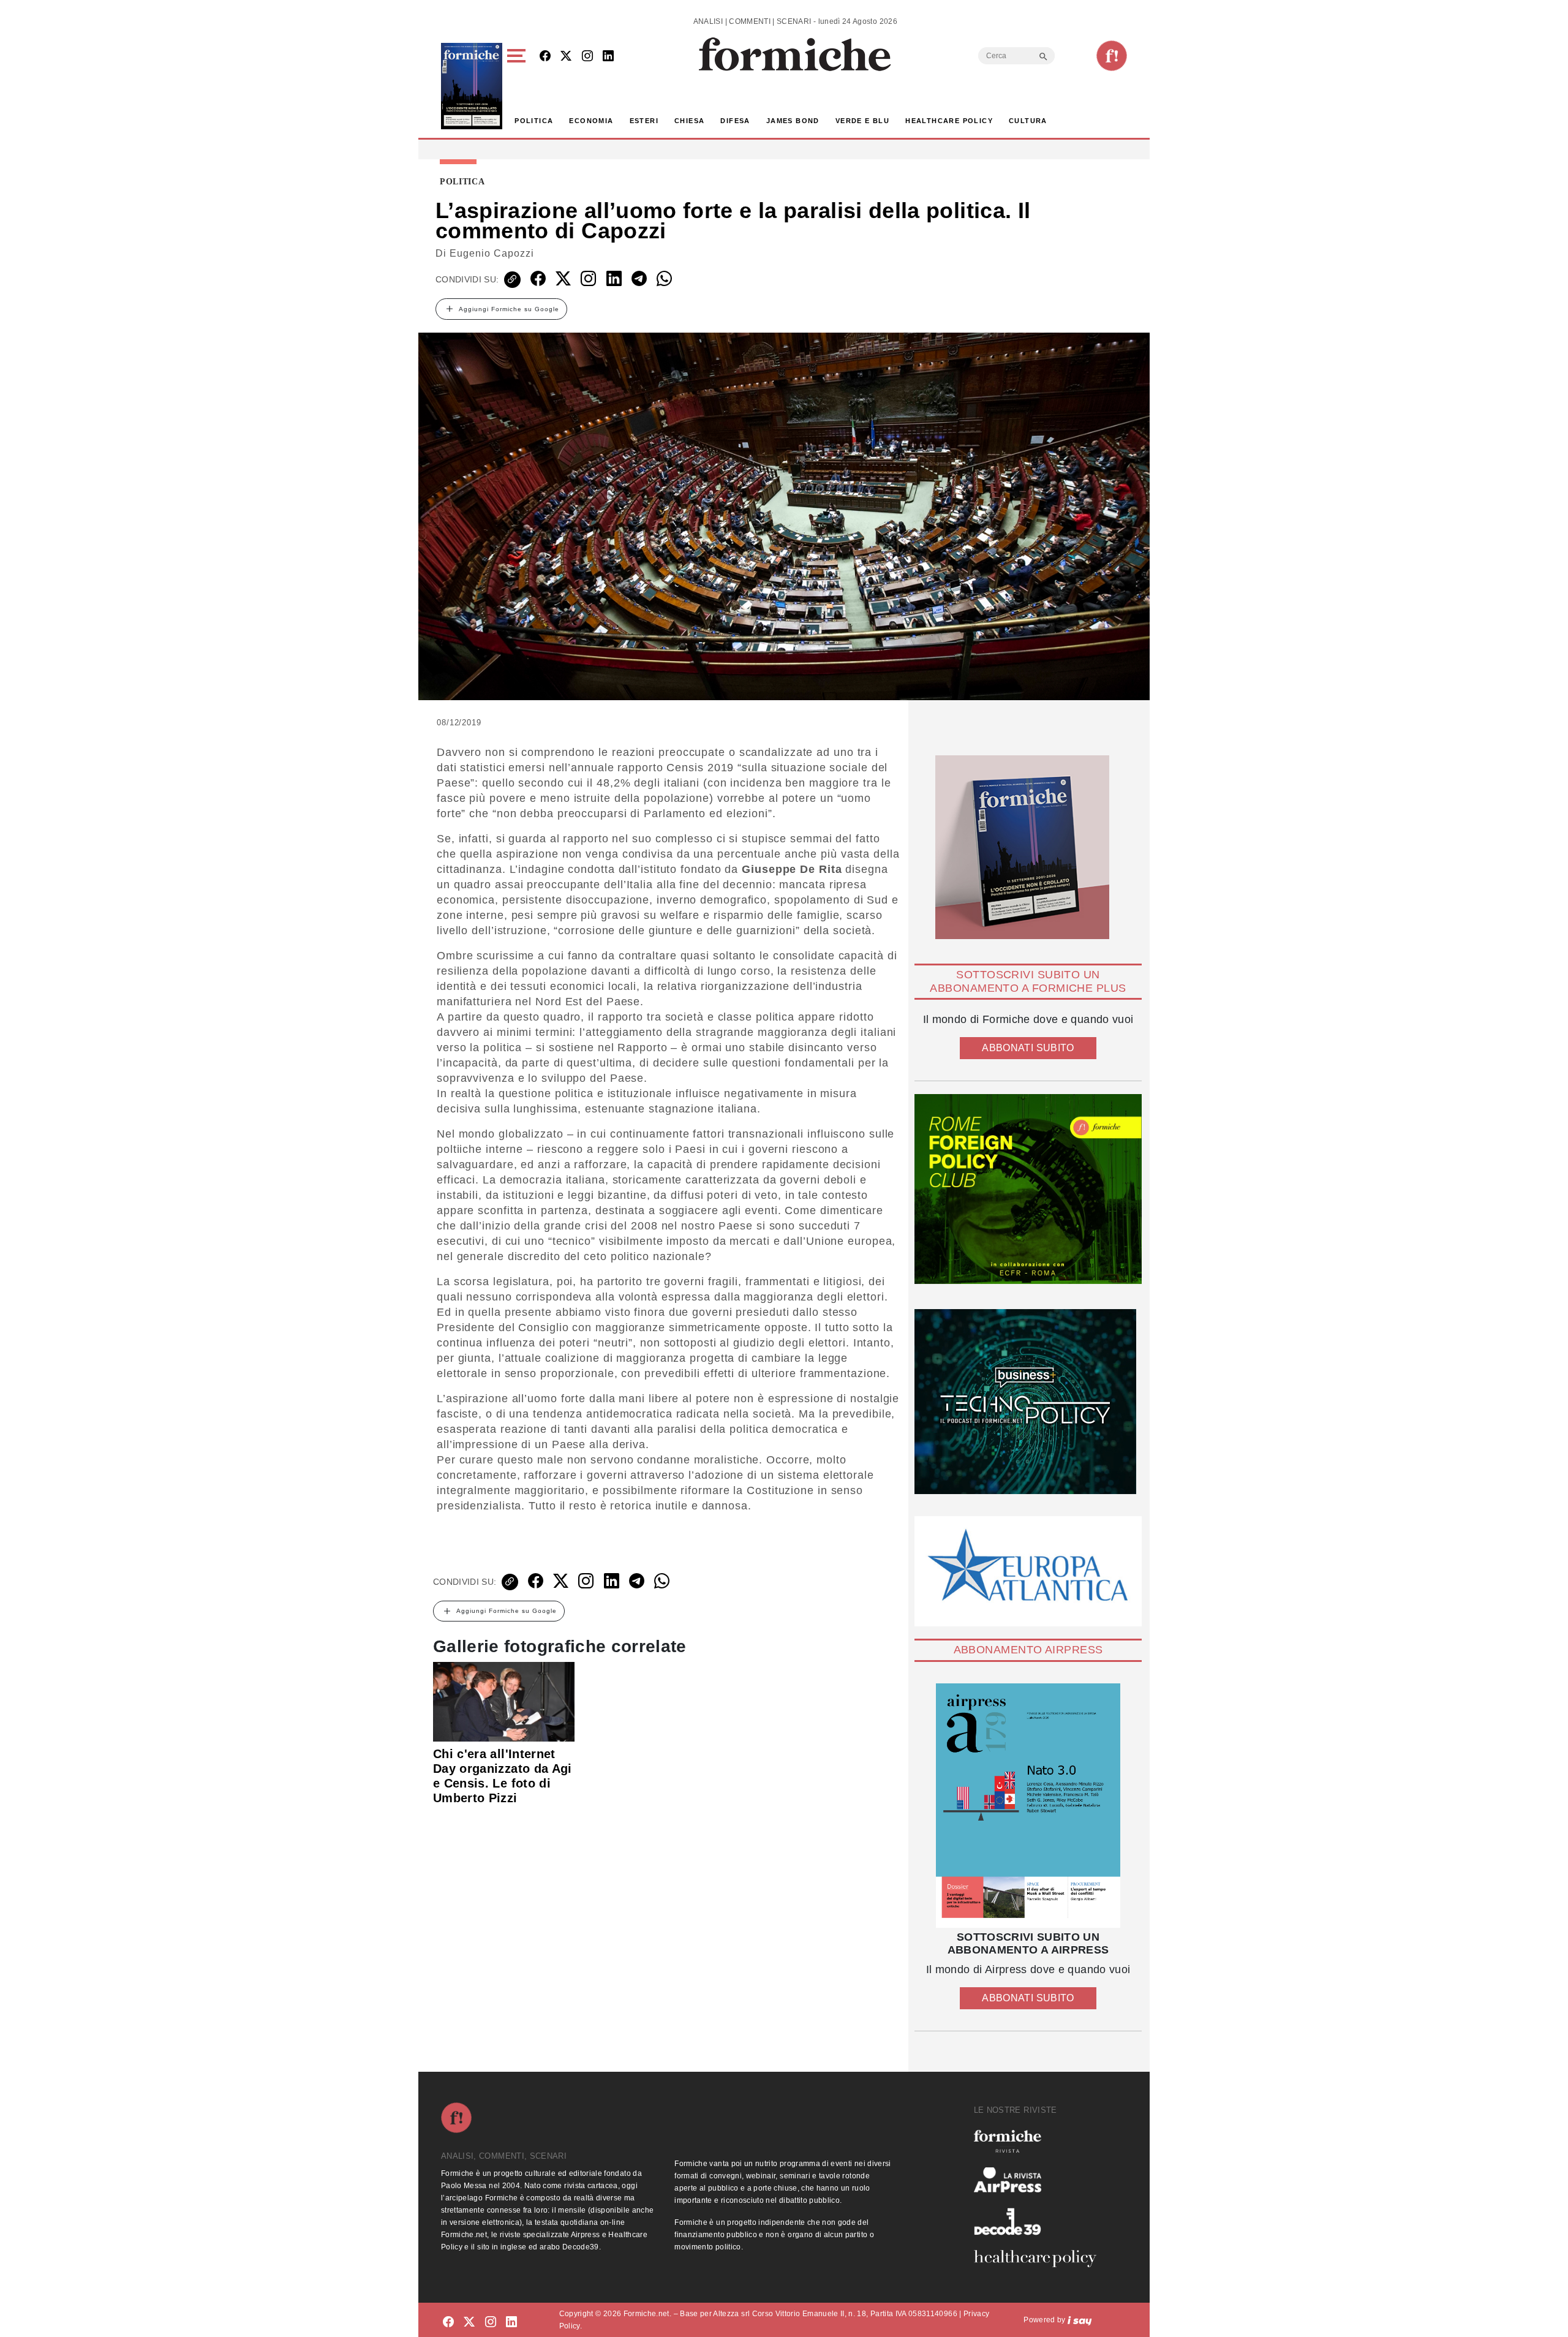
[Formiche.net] (1112, 56)
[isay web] (1080, 2320)
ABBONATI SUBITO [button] (1028, 1048)
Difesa (735, 121)
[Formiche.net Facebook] (545, 57)
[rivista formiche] (1028, 1806)
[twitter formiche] (469, 2322)
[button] (518, 86)
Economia (591, 121)
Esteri (644, 121)
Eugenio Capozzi (492, 253)
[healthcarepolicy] (1040, 2259)
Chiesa (689, 121)
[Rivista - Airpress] (1040, 2180)
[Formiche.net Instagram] (587, 57)
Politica (534, 121)
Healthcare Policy (949, 121)
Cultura (1028, 121)
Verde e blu (862, 121)
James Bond (793, 121)
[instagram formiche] (491, 2322)
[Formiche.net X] (566, 57)
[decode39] (1040, 2221)
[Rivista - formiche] (1040, 2141)
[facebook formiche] (448, 2322)
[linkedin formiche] (511, 2322)
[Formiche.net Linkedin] (608, 57)
